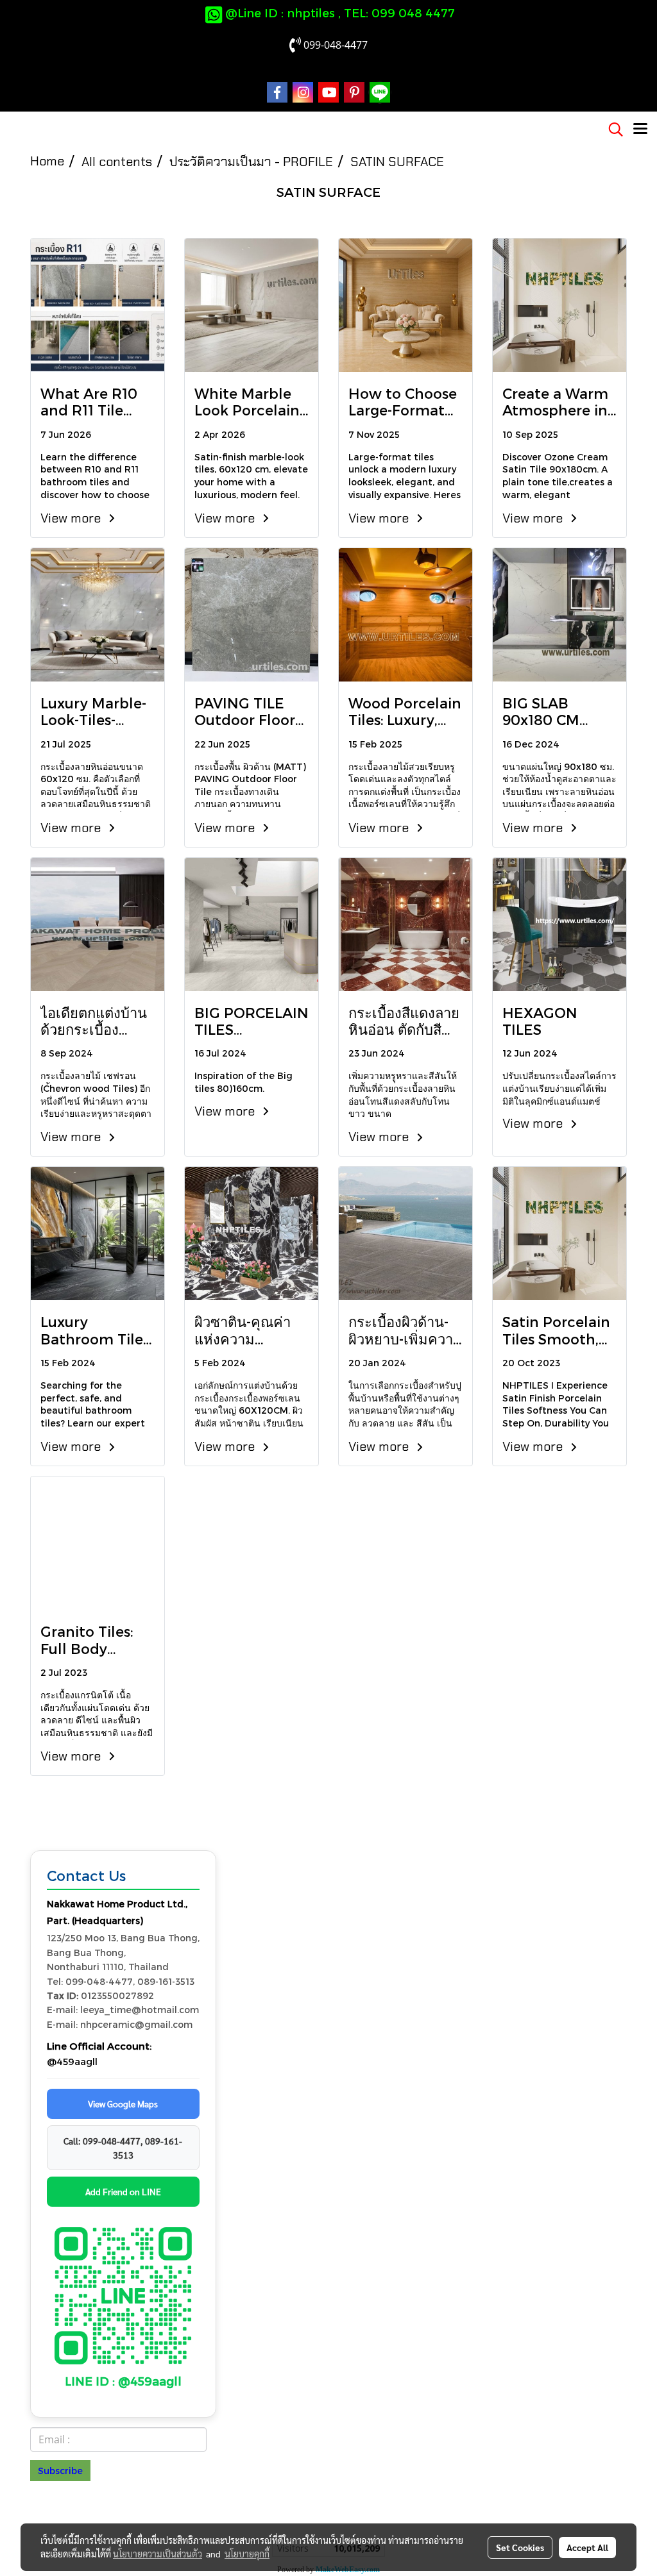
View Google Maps (123, 2103)
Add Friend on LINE (123, 2191)
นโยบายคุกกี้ (247, 2554)
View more (72, 518)
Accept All (587, 2547)
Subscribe (60, 2471)
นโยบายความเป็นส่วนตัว (158, 2554)
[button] (611, 130)
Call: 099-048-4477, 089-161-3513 (123, 2148)
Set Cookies (520, 2547)
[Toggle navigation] (640, 130)
